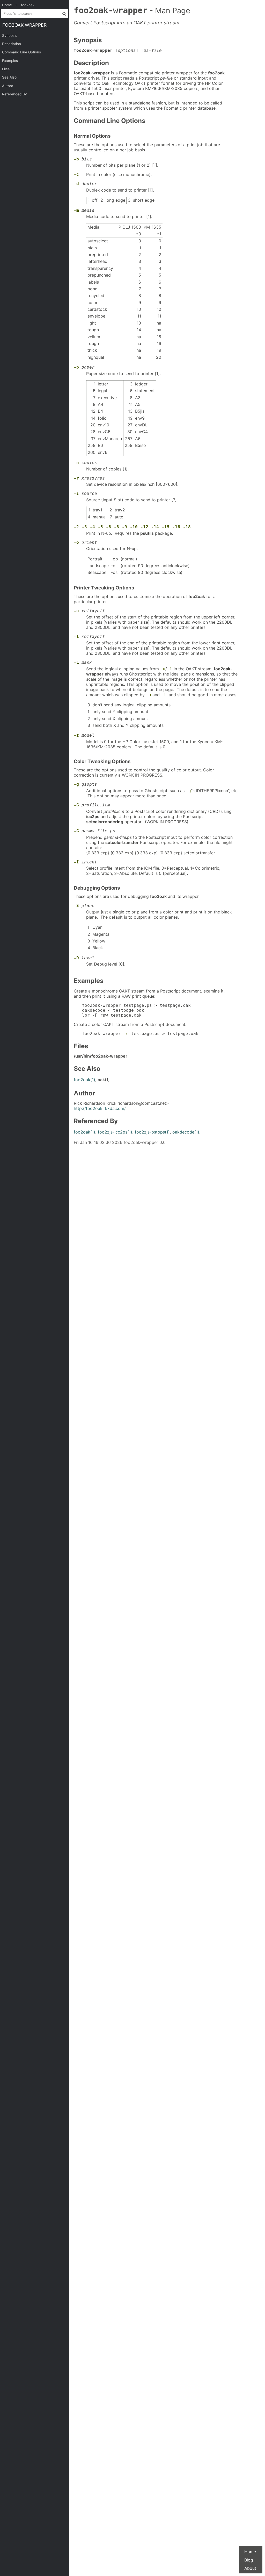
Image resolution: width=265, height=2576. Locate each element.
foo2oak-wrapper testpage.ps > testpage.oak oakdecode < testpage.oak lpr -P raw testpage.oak (136, 1010)
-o (76, 542)
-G (76, 805)
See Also (9, 77)
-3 (84, 527)
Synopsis (10, 36)
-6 (108, 527)
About (250, 2568)
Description (12, 44)
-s (76, 493)
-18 (187, 527)
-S (76, 906)
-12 (144, 527)
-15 (166, 527)
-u (76, 611)
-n (76, 463)
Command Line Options (21, 52)
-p (76, 367)
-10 (134, 527)
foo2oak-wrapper (24, 25)
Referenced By (14, 94)
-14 (155, 527)
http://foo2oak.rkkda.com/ (100, 1108)
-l (76, 636)
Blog (249, 2560)
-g (76, 784)
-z (76, 735)
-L (76, 662)
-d (76, 184)
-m (76, 210)
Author (8, 86)
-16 (176, 527)
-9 (124, 527)
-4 (92, 527)
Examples (10, 61)
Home (250, 2552)
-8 (116, 527)
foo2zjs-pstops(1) (152, 1132)
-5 (100, 527)
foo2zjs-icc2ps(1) (115, 1132)
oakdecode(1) (186, 1132)
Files (6, 69)
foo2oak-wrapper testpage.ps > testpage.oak (140, 1034)
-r (76, 478)
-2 (76, 527)
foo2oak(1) (84, 1080)
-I (76, 862)
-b (76, 159)
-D (76, 958)
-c (76, 174)
